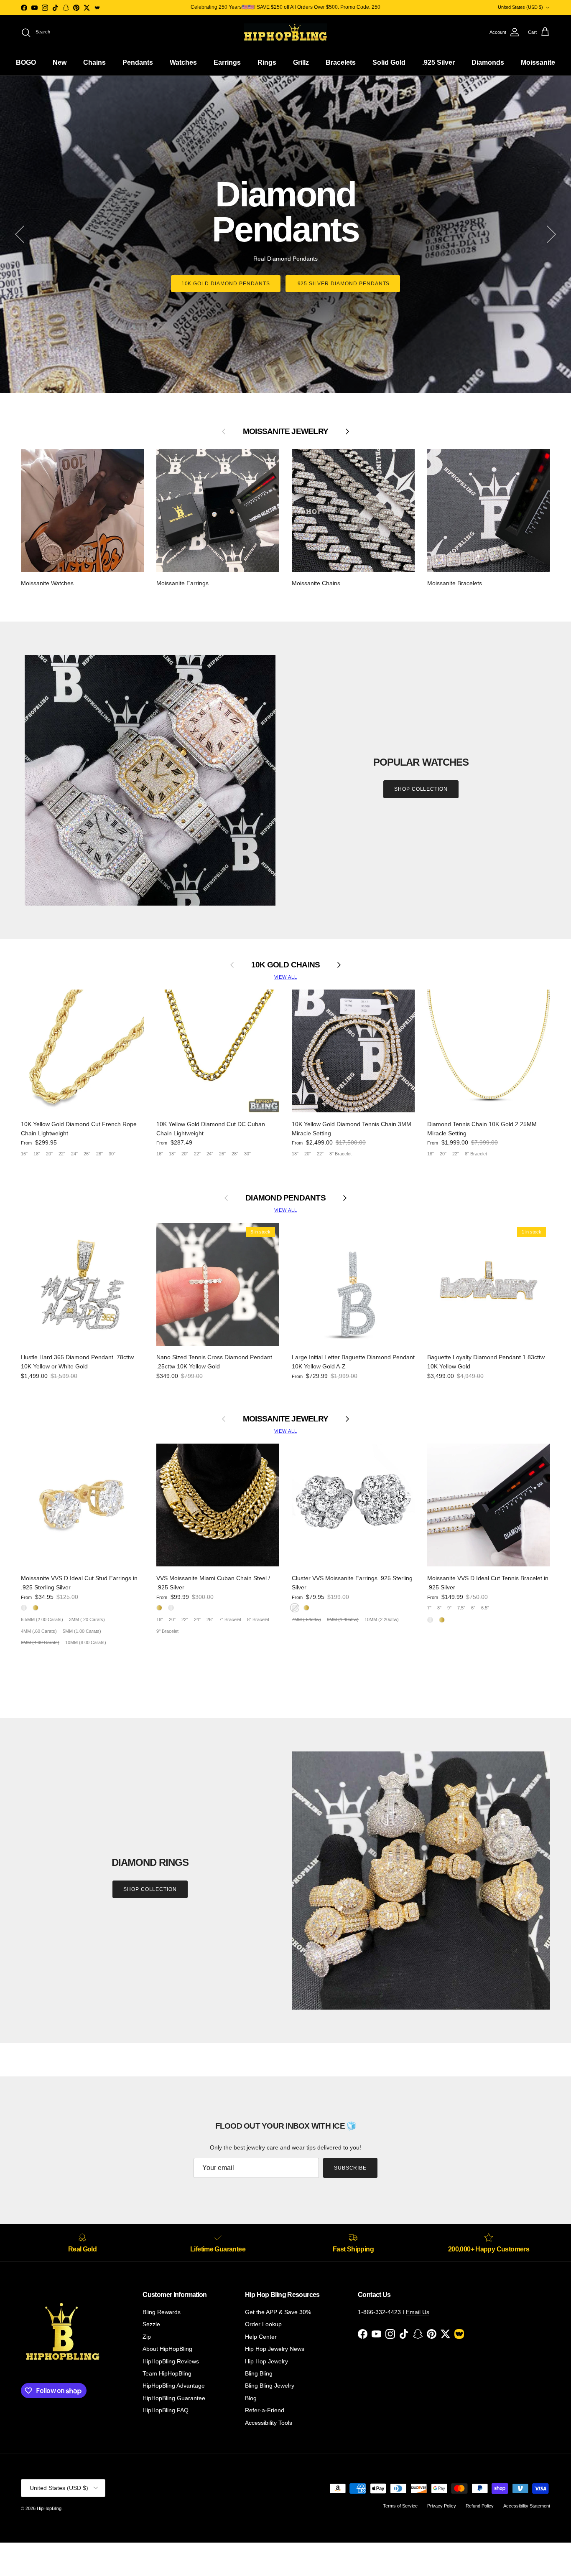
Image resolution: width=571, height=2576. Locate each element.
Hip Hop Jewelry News (275, 2349)
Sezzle (151, 2324)
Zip (147, 2337)
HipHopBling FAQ (166, 2410)
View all (286, 977)
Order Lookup (263, 2324)
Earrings (227, 62)
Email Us (418, 2312)
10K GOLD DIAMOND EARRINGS (229, 266)
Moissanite (538, 62)
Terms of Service (400, 2506)
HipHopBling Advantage (174, 2386)
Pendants (138, 62)
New (60, 62)
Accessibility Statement (527, 2506)
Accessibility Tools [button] (269, 2423)
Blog (251, 2398)
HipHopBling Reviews (171, 2361)
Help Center (261, 2337)
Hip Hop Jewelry (266, 2361)
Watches (183, 62)
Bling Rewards (162, 2312)
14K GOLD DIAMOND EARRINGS (342, 266)
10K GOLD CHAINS (286, 965)
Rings (267, 62)
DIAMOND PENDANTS (285, 1198)
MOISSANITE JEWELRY (285, 1419)
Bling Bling (259, 2373)
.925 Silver (438, 62)
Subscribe (351, 2168)
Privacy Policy (442, 2506)
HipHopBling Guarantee (174, 2398)
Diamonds (488, 62)
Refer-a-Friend (265, 2410)
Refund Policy (480, 2506)
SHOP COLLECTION (421, 789)
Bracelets (341, 62)
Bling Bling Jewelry (270, 2386)
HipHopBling (49, 2508)
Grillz (301, 62)
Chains (94, 62)
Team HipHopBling (167, 2373)
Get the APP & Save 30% (278, 2312)
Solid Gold (389, 62)
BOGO (26, 62)
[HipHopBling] (285, 32)
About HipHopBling (167, 2349)
